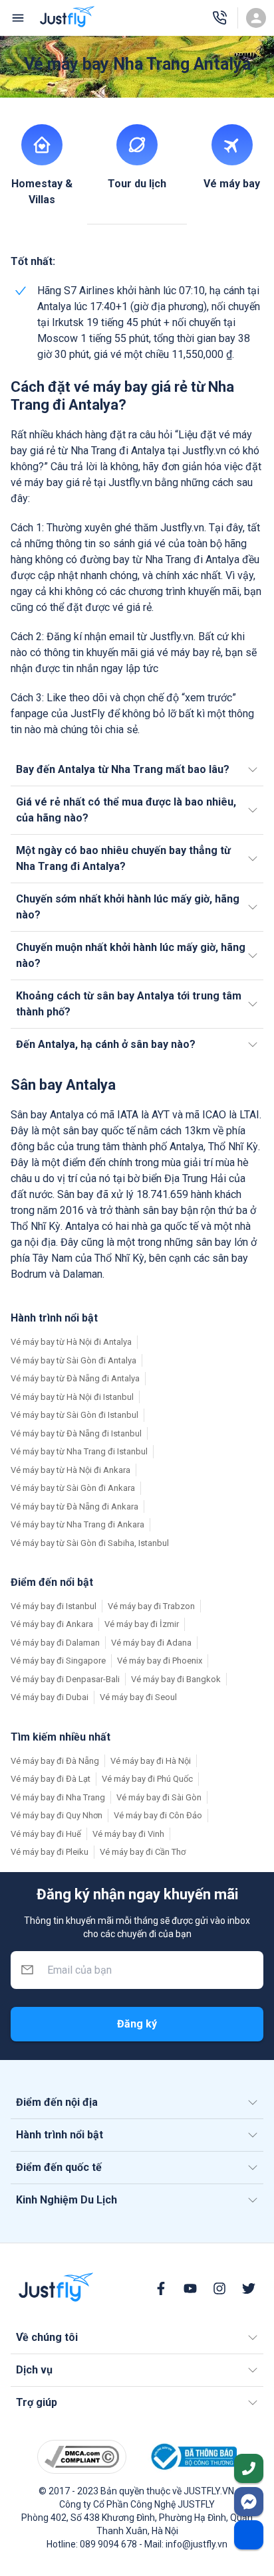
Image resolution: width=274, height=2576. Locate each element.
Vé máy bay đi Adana (151, 1643)
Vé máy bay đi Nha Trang (58, 1797)
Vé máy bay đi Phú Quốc (147, 1779)
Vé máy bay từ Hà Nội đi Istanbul (72, 1397)
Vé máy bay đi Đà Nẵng (55, 1761)
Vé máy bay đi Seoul (138, 1697)
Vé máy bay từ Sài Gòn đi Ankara (73, 1488)
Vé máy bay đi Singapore (58, 1661)
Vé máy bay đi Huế (46, 1834)
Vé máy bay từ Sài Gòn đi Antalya (73, 1360)
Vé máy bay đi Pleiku (50, 1852)
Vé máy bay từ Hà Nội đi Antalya (71, 1342)
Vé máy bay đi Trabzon (151, 1606)
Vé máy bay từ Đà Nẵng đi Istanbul (76, 1433)
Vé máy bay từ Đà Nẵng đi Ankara (74, 1506)
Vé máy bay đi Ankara (52, 1624)
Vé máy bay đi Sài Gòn (159, 1797)
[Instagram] (219, 2288)
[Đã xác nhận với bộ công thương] (192, 2457)
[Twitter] (249, 2288)
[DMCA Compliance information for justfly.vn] (82, 2457)
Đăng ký (137, 2024)
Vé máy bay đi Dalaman (55, 1643)
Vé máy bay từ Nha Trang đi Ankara (77, 1524)
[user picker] (256, 18)
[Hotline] (219, 18)
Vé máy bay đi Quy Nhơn (57, 1815)
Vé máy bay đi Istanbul (54, 1606)
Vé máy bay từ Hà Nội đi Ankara (70, 1470)
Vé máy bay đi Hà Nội (151, 1761)
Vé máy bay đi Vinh (128, 1834)
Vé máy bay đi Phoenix (160, 1661)
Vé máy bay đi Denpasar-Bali (65, 1679)
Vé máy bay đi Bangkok (176, 1679)
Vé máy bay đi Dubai (50, 1697)
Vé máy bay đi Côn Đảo (158, 1815)
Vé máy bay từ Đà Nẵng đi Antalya (75, 1378)
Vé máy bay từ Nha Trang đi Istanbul (79, 1451)
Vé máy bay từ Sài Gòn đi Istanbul (74, 1415)
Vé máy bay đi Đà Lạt (51, 1779)
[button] (137, 770)
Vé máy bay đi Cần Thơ (143, 1852)
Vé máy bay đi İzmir (142, 1624)
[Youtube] (190, 2288)
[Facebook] (161, 2288)
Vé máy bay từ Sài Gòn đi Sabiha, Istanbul (90, 1543)
